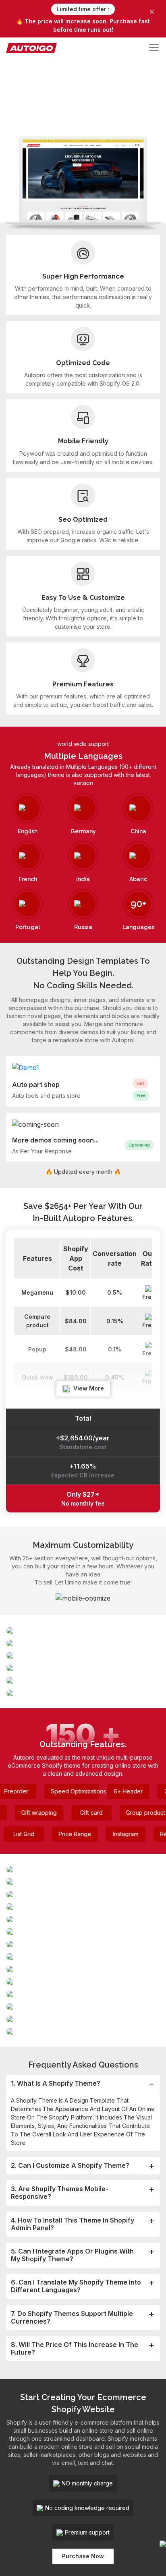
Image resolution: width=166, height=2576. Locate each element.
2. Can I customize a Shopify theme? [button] (70, 2165)
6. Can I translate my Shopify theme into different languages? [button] (76, 2286)
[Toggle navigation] (154, 48)
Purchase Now (83, 2556)
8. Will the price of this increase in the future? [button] (75, 2348)
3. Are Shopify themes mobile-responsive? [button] (60, 2193)
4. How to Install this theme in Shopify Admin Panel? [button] (73, 2224)
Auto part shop (36, 1085)
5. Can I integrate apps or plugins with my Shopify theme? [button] (72, 2255)
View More (88, 1388)
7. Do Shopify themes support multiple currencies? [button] (72, 2317)
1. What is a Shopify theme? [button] (56, 2083)
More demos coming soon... (55, 1140)
